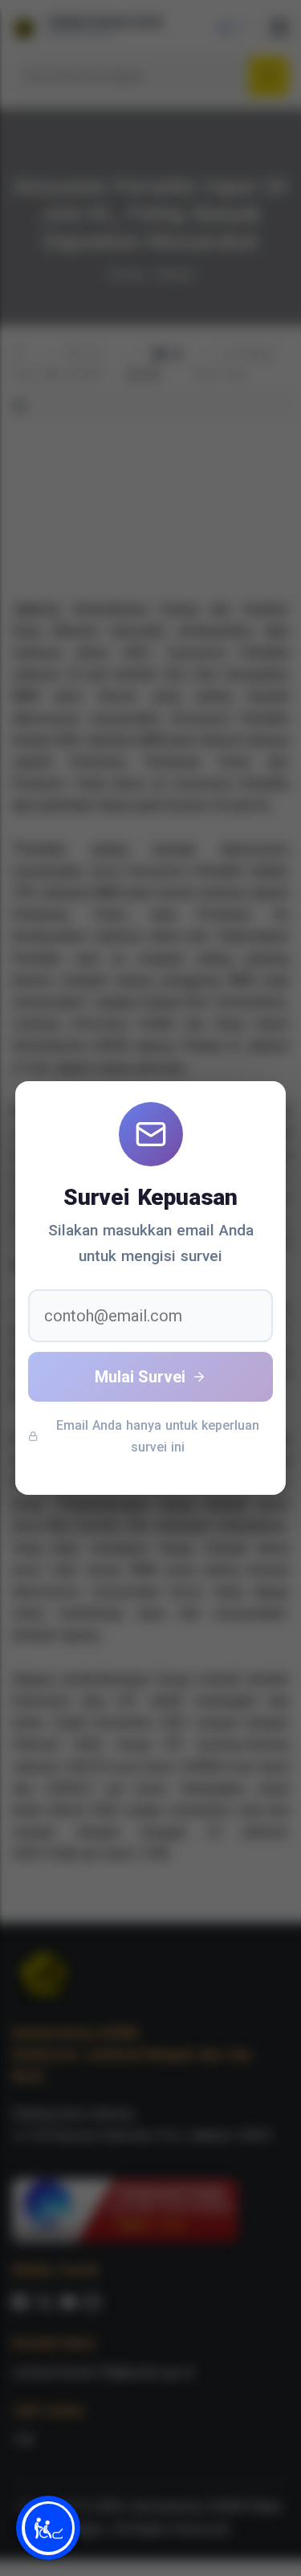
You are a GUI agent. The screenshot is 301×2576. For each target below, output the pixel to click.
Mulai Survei (140, 1377)
